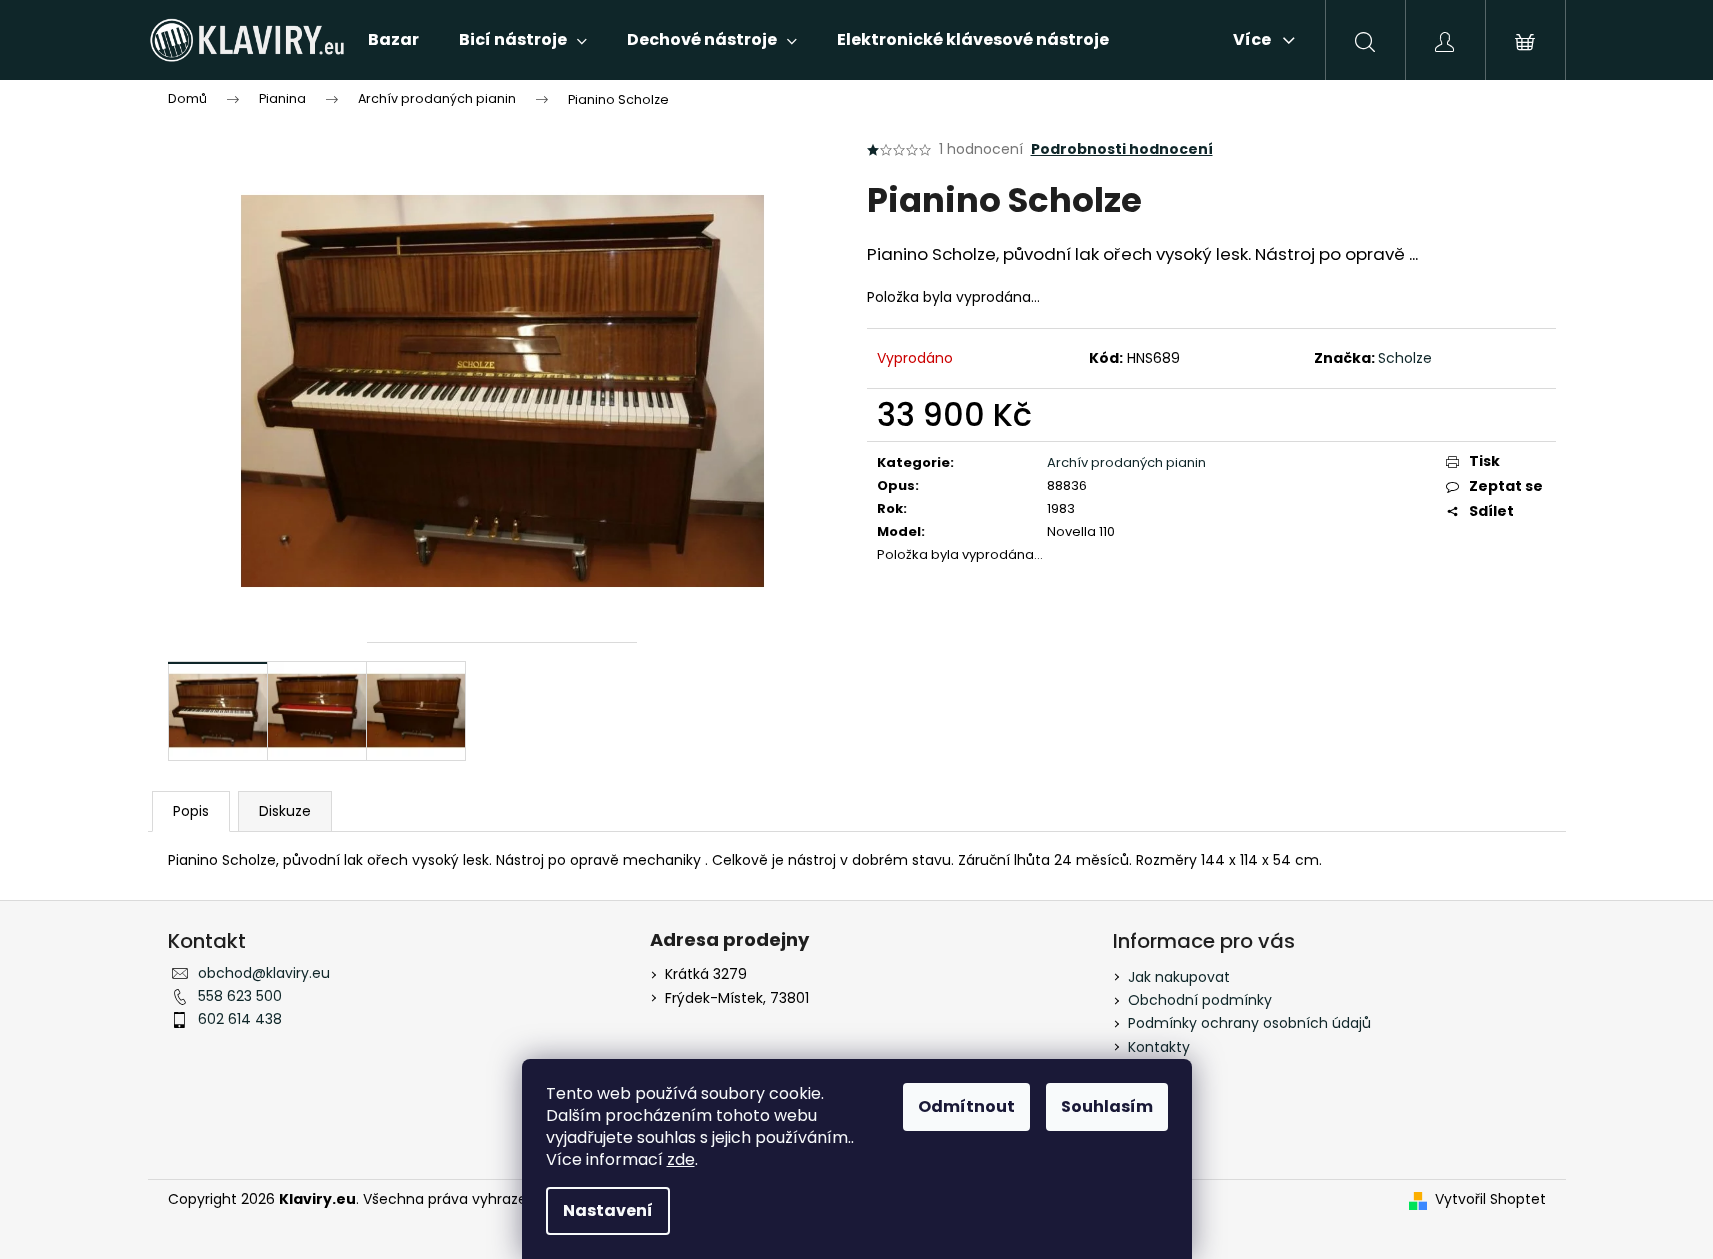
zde (681, 1159)
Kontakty (1159, 1047)
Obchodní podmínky (1200, 1000)
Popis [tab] (191, 811)
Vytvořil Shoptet (1490, 1199)
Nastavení (608, 1210)
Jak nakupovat (1179, 977)
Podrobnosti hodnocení (1122, 149)
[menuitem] (393, 40)
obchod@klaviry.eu (264, 973)
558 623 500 (240, 996)
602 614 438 (240, 1019)
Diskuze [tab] (285, 811)
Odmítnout (966, 1106)
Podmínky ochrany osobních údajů (1249, 1023)
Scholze (1405, 358)
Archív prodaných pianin (1126, 462)
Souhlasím (1107, 1106)
